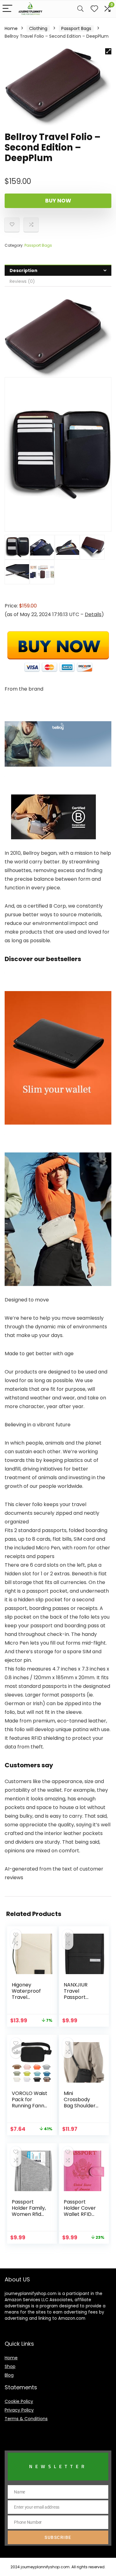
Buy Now (58, 201)
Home (11, 28)
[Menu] (7, 9)
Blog (9, 2375)
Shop (10, 2366)
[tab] (58, 270)
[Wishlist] (94, 9)
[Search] (80, 9)
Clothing (38, 28)
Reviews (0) (22, 281)
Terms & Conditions (26, 2419)
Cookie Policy (19, 2401)
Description (24, 270)
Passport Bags (76, 28)
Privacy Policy (19, 2410)
